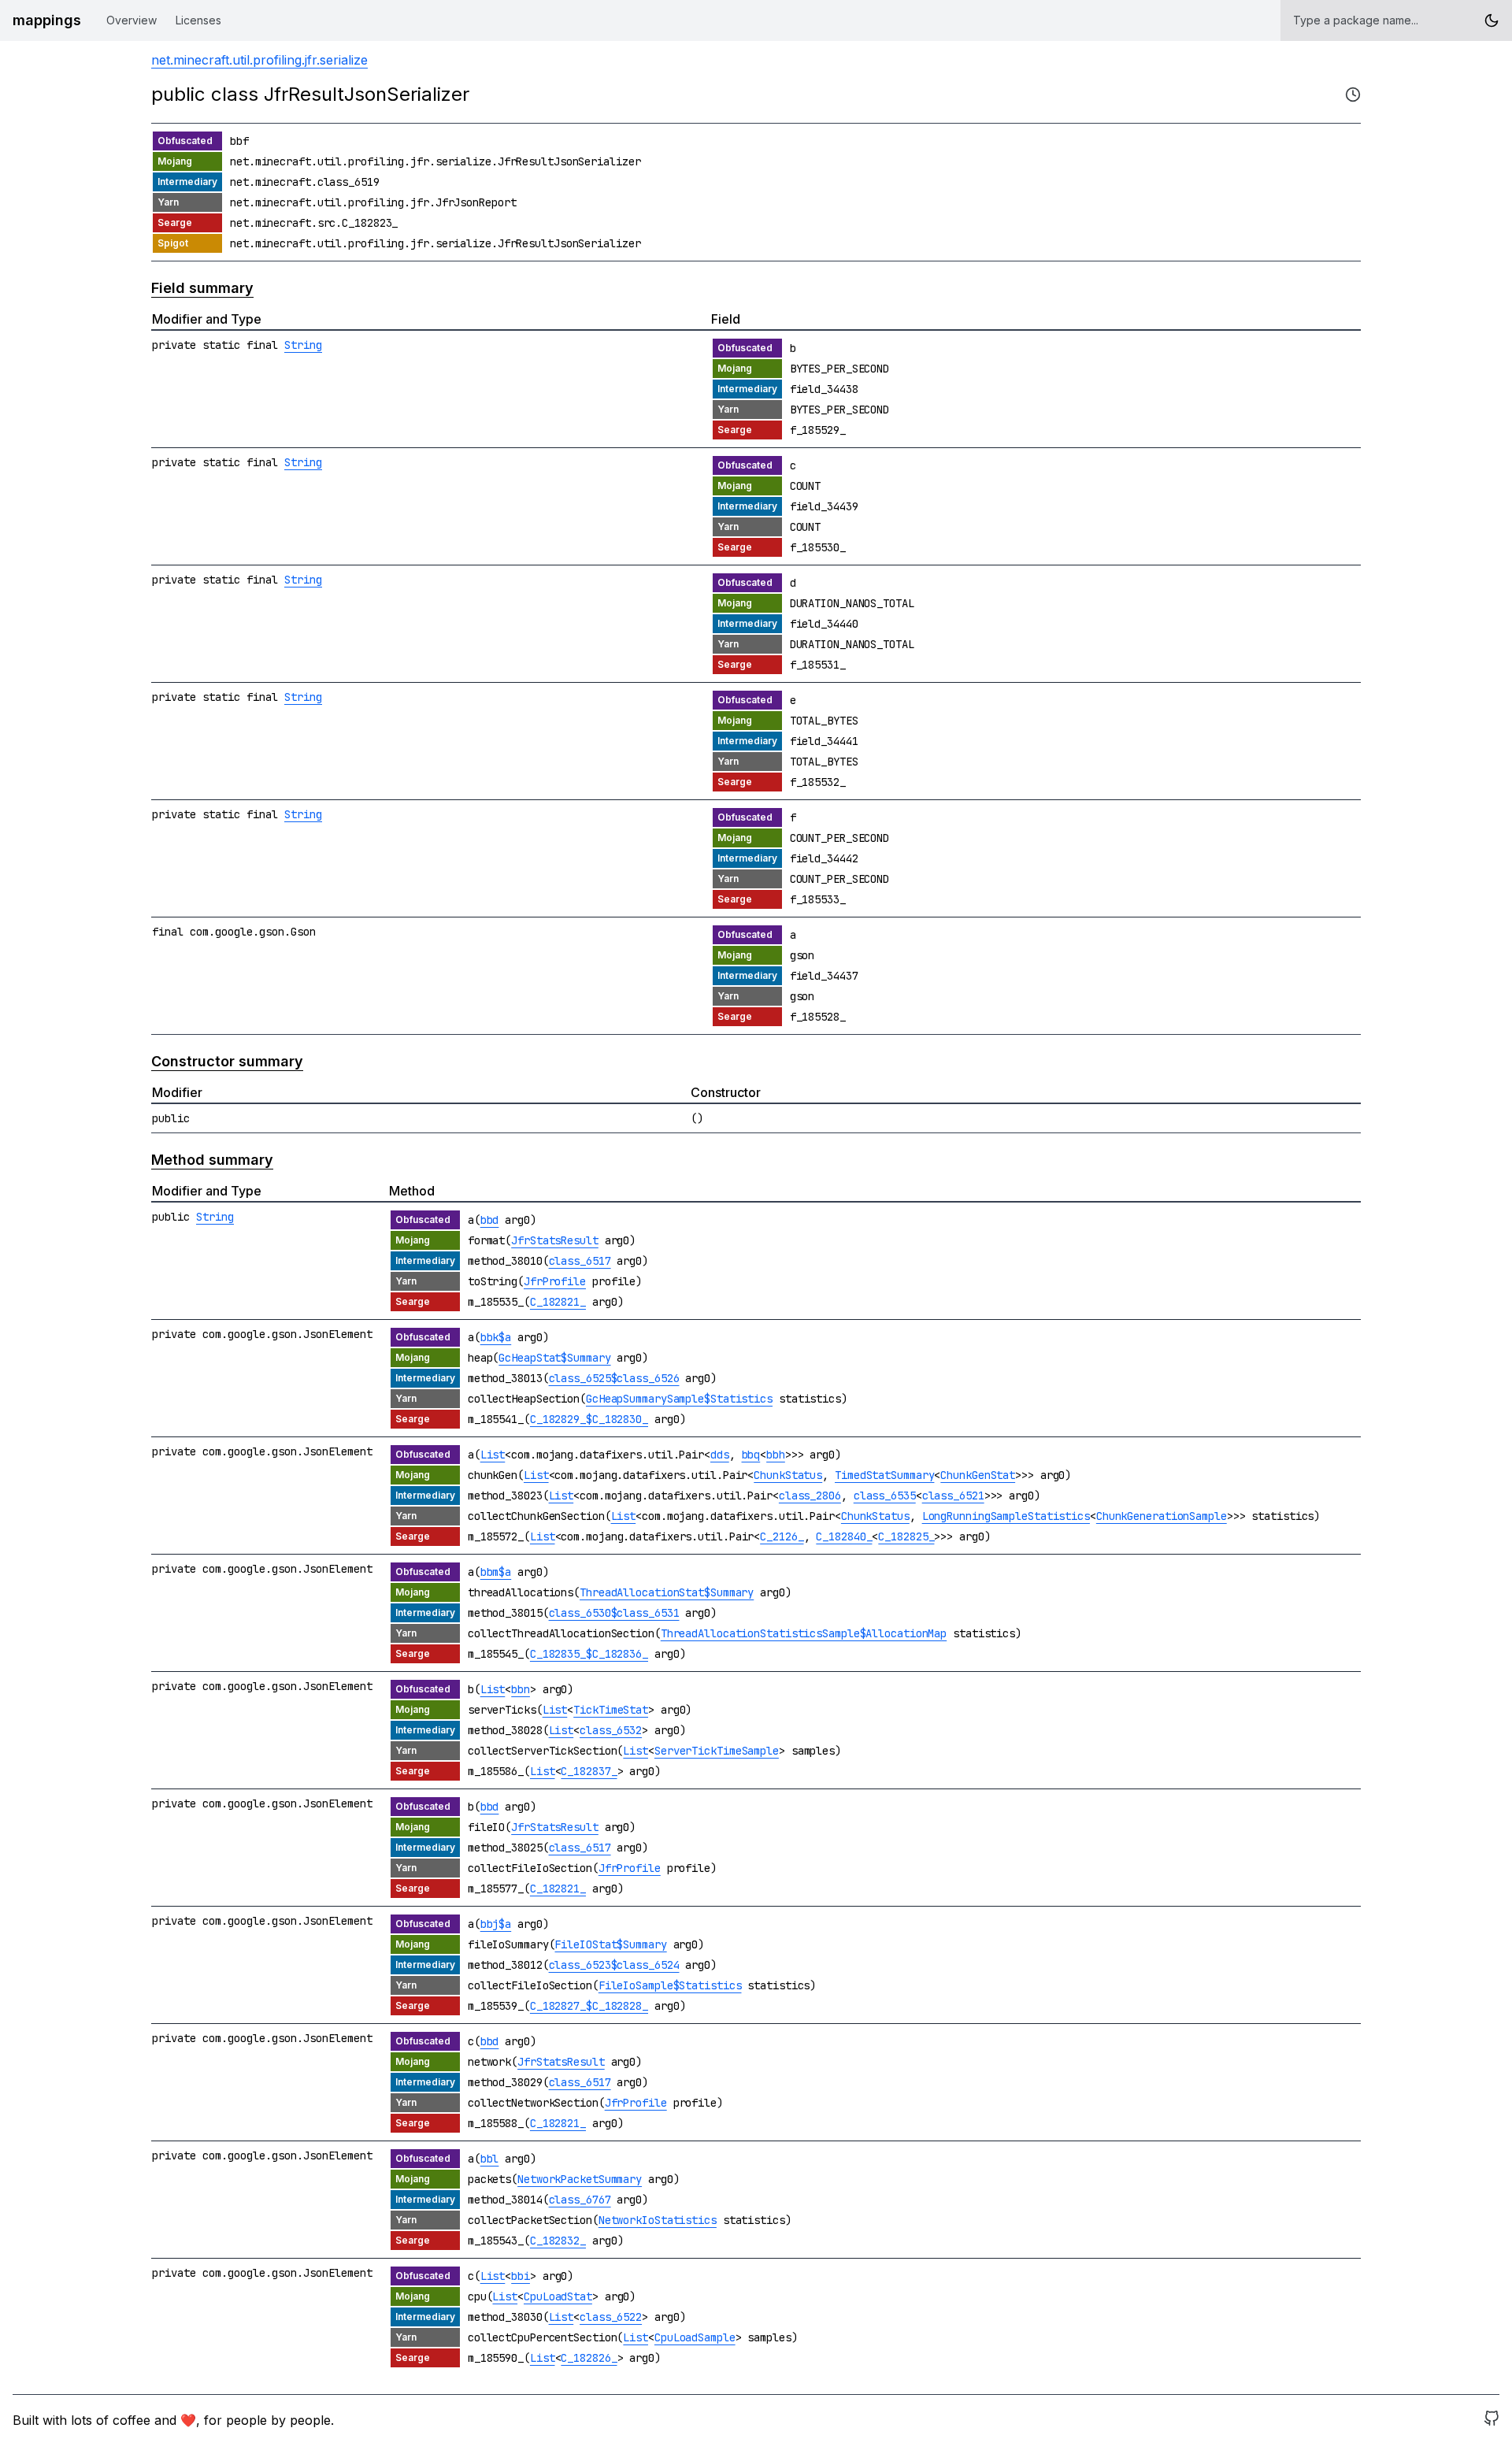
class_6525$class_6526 (614, 1378)
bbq (751, 1455)
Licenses (198, 20)
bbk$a (496, 1337)
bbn (521, 1689)
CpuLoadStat (558, 2296)
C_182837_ (589, 1771)
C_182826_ (589, 2358)
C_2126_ (782, 1536)
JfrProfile (555, 1281)
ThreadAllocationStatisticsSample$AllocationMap (804, 1633)
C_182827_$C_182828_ (589, 2006)
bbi (521, 2276)
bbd (490, 1220)
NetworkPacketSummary (580, 2179)
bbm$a (496, 1572)
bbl (490, 2159)
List (493, 1455)
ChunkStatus (788, 1475)
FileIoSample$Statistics (670, 1985)
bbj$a (496, 1924)
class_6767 (580, 2200)
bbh (776, 1455)
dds (720, 1455)
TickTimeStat (611, 1710)
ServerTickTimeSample (717, 1751)
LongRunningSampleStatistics (1006, 1516)
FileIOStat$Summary (610, 1944)
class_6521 (953, 1496)
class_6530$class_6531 (614, 1613)
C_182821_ (558, 1302)
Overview (132, 20)
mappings (47, 20)
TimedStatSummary (884, 1475)
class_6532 (611, 1730)
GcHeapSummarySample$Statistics (679, 1399)
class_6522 (611, 2317)
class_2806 (810, 1496)
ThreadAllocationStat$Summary (667, 1592)
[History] (1353, 95)
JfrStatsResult (555, 1240)
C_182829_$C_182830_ (589, 1419)
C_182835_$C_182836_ (589, 1654)
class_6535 (885, 1496)
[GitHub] (1492, 2420)
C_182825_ (906, 1536)
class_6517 (580, 1261)
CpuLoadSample (695, 2337)
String (303, 345)
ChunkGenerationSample (1162, 1516)
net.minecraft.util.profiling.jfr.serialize (259, 60)
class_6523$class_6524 (614, 1965)
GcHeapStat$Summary (554, 1358)
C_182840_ (844, 1536)
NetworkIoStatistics (658, 2220)
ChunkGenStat (978, 1475)
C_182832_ (558, 2241)
